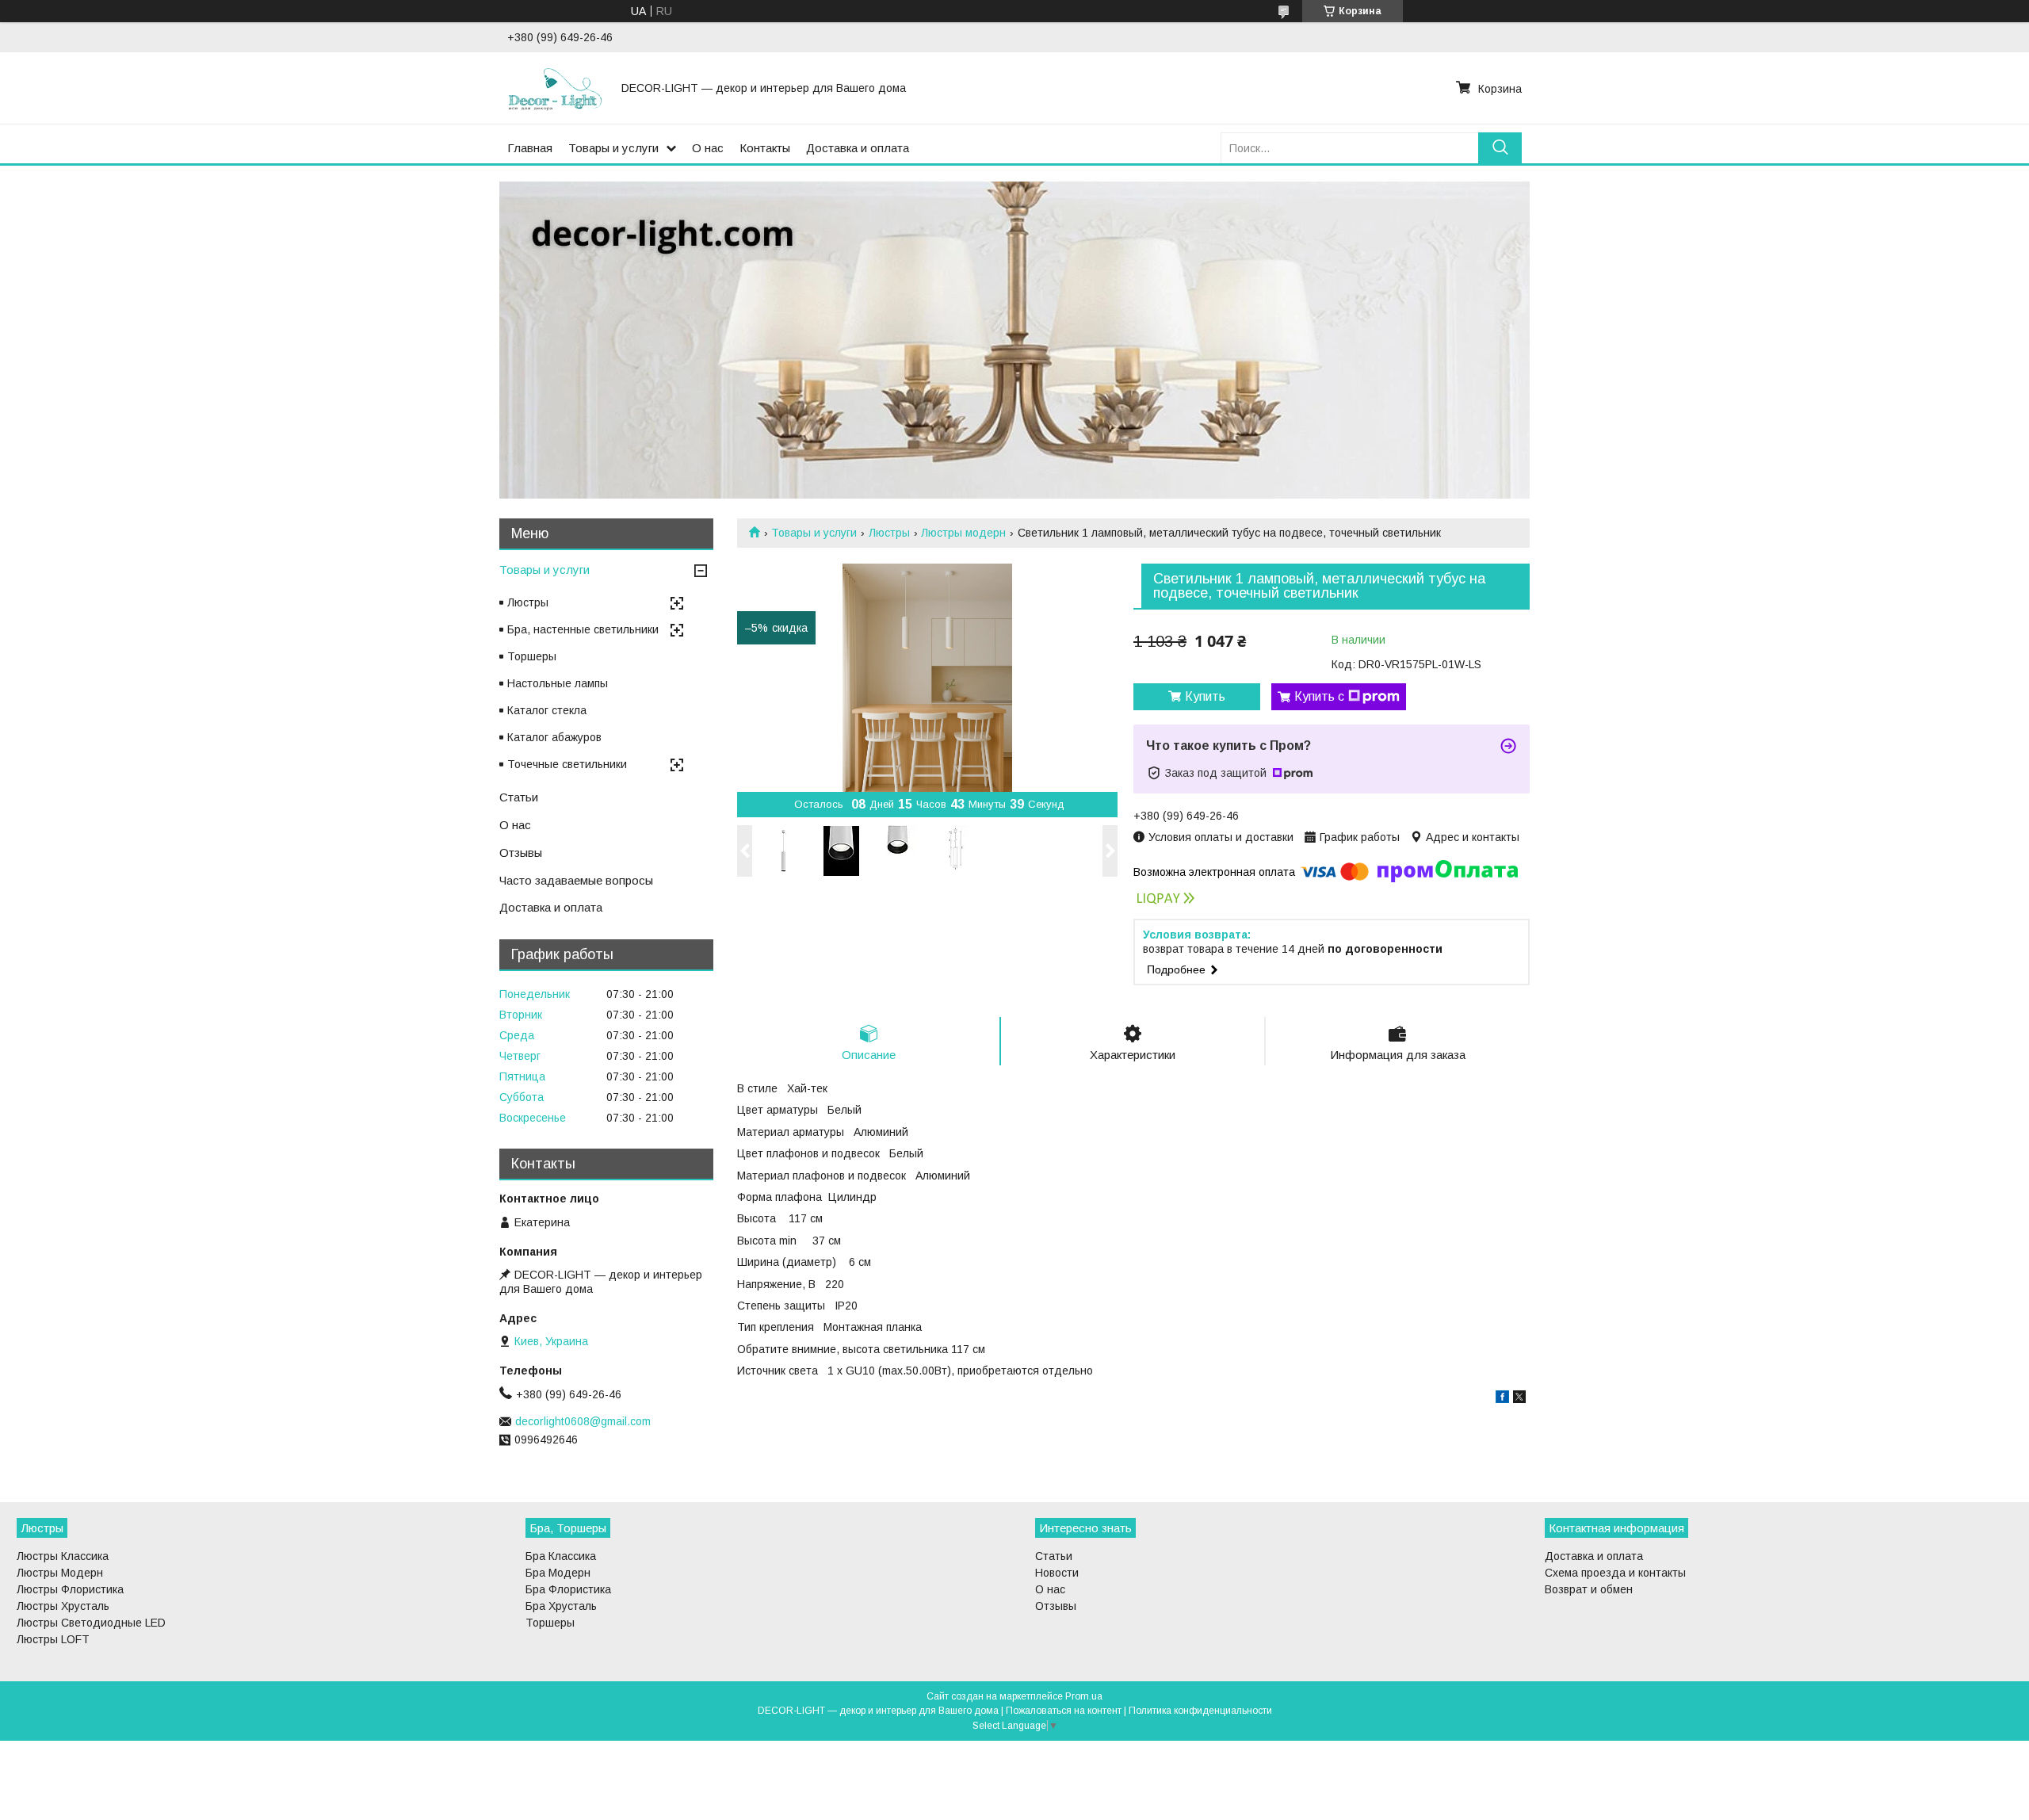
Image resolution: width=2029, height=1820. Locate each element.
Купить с (1319, 696)
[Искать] (1500, 148)
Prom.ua (1084, 1696)
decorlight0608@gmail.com (583, 1421)
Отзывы (521, 853)
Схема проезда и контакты (1615, 1573)
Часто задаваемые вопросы (576, 880)
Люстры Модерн (60, 1573)
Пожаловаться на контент (1064, 1711)
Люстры (889, 533)
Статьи (519, 797)
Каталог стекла (547, 710)
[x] (1519, 1399)
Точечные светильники (567, 764)
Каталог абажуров (554, 737)
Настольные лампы (558, 683)
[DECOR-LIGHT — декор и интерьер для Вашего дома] (555, 88)
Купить (1205, 696)
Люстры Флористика (70, 1589)
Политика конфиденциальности (1200, 1711)
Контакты (765, 148)
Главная (530, 148)
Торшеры (532, 656)
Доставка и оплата (858, 148)
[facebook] (1502, 1399)
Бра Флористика (568, 1589)
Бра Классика (561, 1556)
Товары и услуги (613, 148)
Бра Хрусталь (561, 1606)
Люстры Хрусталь (63, 1606)
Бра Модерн (558, 1573)
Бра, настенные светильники (583, 629)
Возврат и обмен (1589, 1589)
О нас (708, 148)
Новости (1057, 1573)
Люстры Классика (63, 1556)
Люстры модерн (963, 533)
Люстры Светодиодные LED (91, 1623)
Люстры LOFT (53, 1639)
